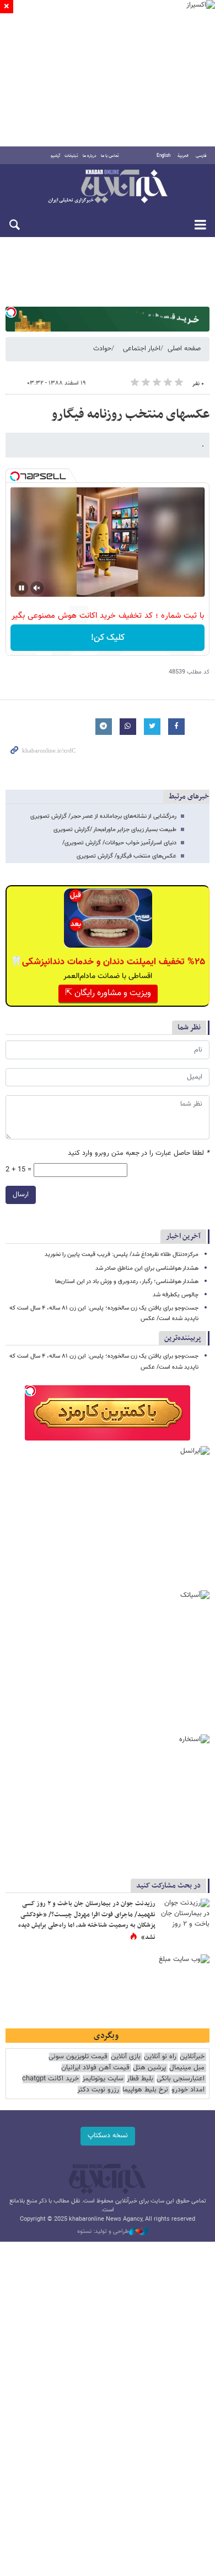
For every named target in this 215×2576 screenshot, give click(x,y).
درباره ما (90, 156)
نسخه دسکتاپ (108, 2136)
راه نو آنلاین (160, 2057)
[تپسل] (11, 312)
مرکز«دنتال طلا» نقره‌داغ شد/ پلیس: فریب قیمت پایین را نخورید (122, 1255)
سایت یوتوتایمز (103, 2079)
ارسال (21, 1195)
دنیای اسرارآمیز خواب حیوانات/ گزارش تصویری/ (119, 843)
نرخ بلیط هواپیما (145, 2090)
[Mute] (37, 588)
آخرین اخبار (183, 1236)
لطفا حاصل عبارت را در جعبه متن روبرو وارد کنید (139, 1153)
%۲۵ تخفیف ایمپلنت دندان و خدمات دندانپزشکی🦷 (108, 962)
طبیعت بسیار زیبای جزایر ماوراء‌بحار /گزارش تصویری (115, 830)
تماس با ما (110, 156)
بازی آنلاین (126, 2057)
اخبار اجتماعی (142, 349)
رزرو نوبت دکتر (98, 2090)
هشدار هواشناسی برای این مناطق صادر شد (147, 1268)
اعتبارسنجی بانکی (181, 2079)
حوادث (102, 349)
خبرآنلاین (108, 187)
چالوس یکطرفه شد (176, 1295)
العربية (183, 156)
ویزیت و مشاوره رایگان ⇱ (108, 993)
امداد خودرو (188, 2090)
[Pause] (21, 588)
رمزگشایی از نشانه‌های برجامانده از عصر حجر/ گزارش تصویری (103, 816)
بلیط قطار (140, 2079)
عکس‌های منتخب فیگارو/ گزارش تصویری (127, 856)
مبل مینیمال (187, 2068)
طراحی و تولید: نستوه (103, 2232)
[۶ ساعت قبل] (185, 1915)
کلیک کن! (108, 638)
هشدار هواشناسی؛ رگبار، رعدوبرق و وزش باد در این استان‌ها (127, 1282)
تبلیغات (71, 156)
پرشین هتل (149, 2068)
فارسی (201, 156)
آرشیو (55, 156)
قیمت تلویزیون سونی (78, 2057)
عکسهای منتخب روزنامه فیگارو (130, 414)
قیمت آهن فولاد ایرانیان (95, 2068)
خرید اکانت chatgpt (50, 2079)
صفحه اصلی (184, 349)
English (163, 156)
